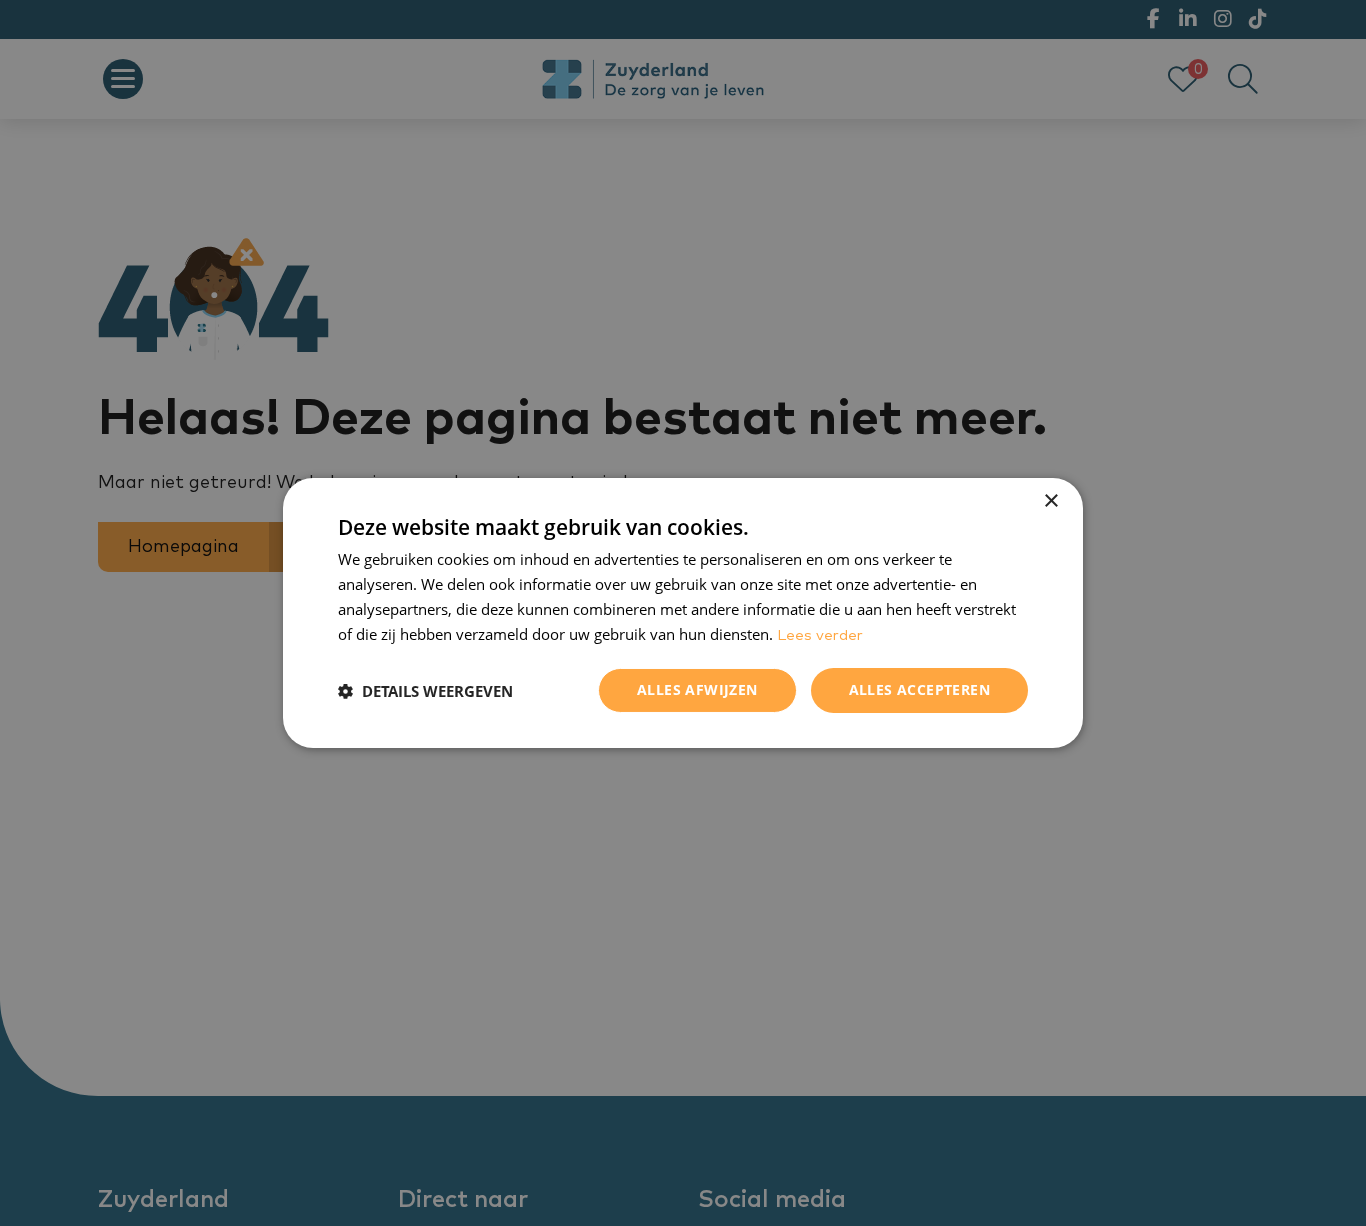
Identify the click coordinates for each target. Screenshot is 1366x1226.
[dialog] (683, 613)
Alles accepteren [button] (919, 689)
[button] (425, 691)
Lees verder (820, 635)
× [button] (1050, 501)
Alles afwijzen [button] (697, 689)
